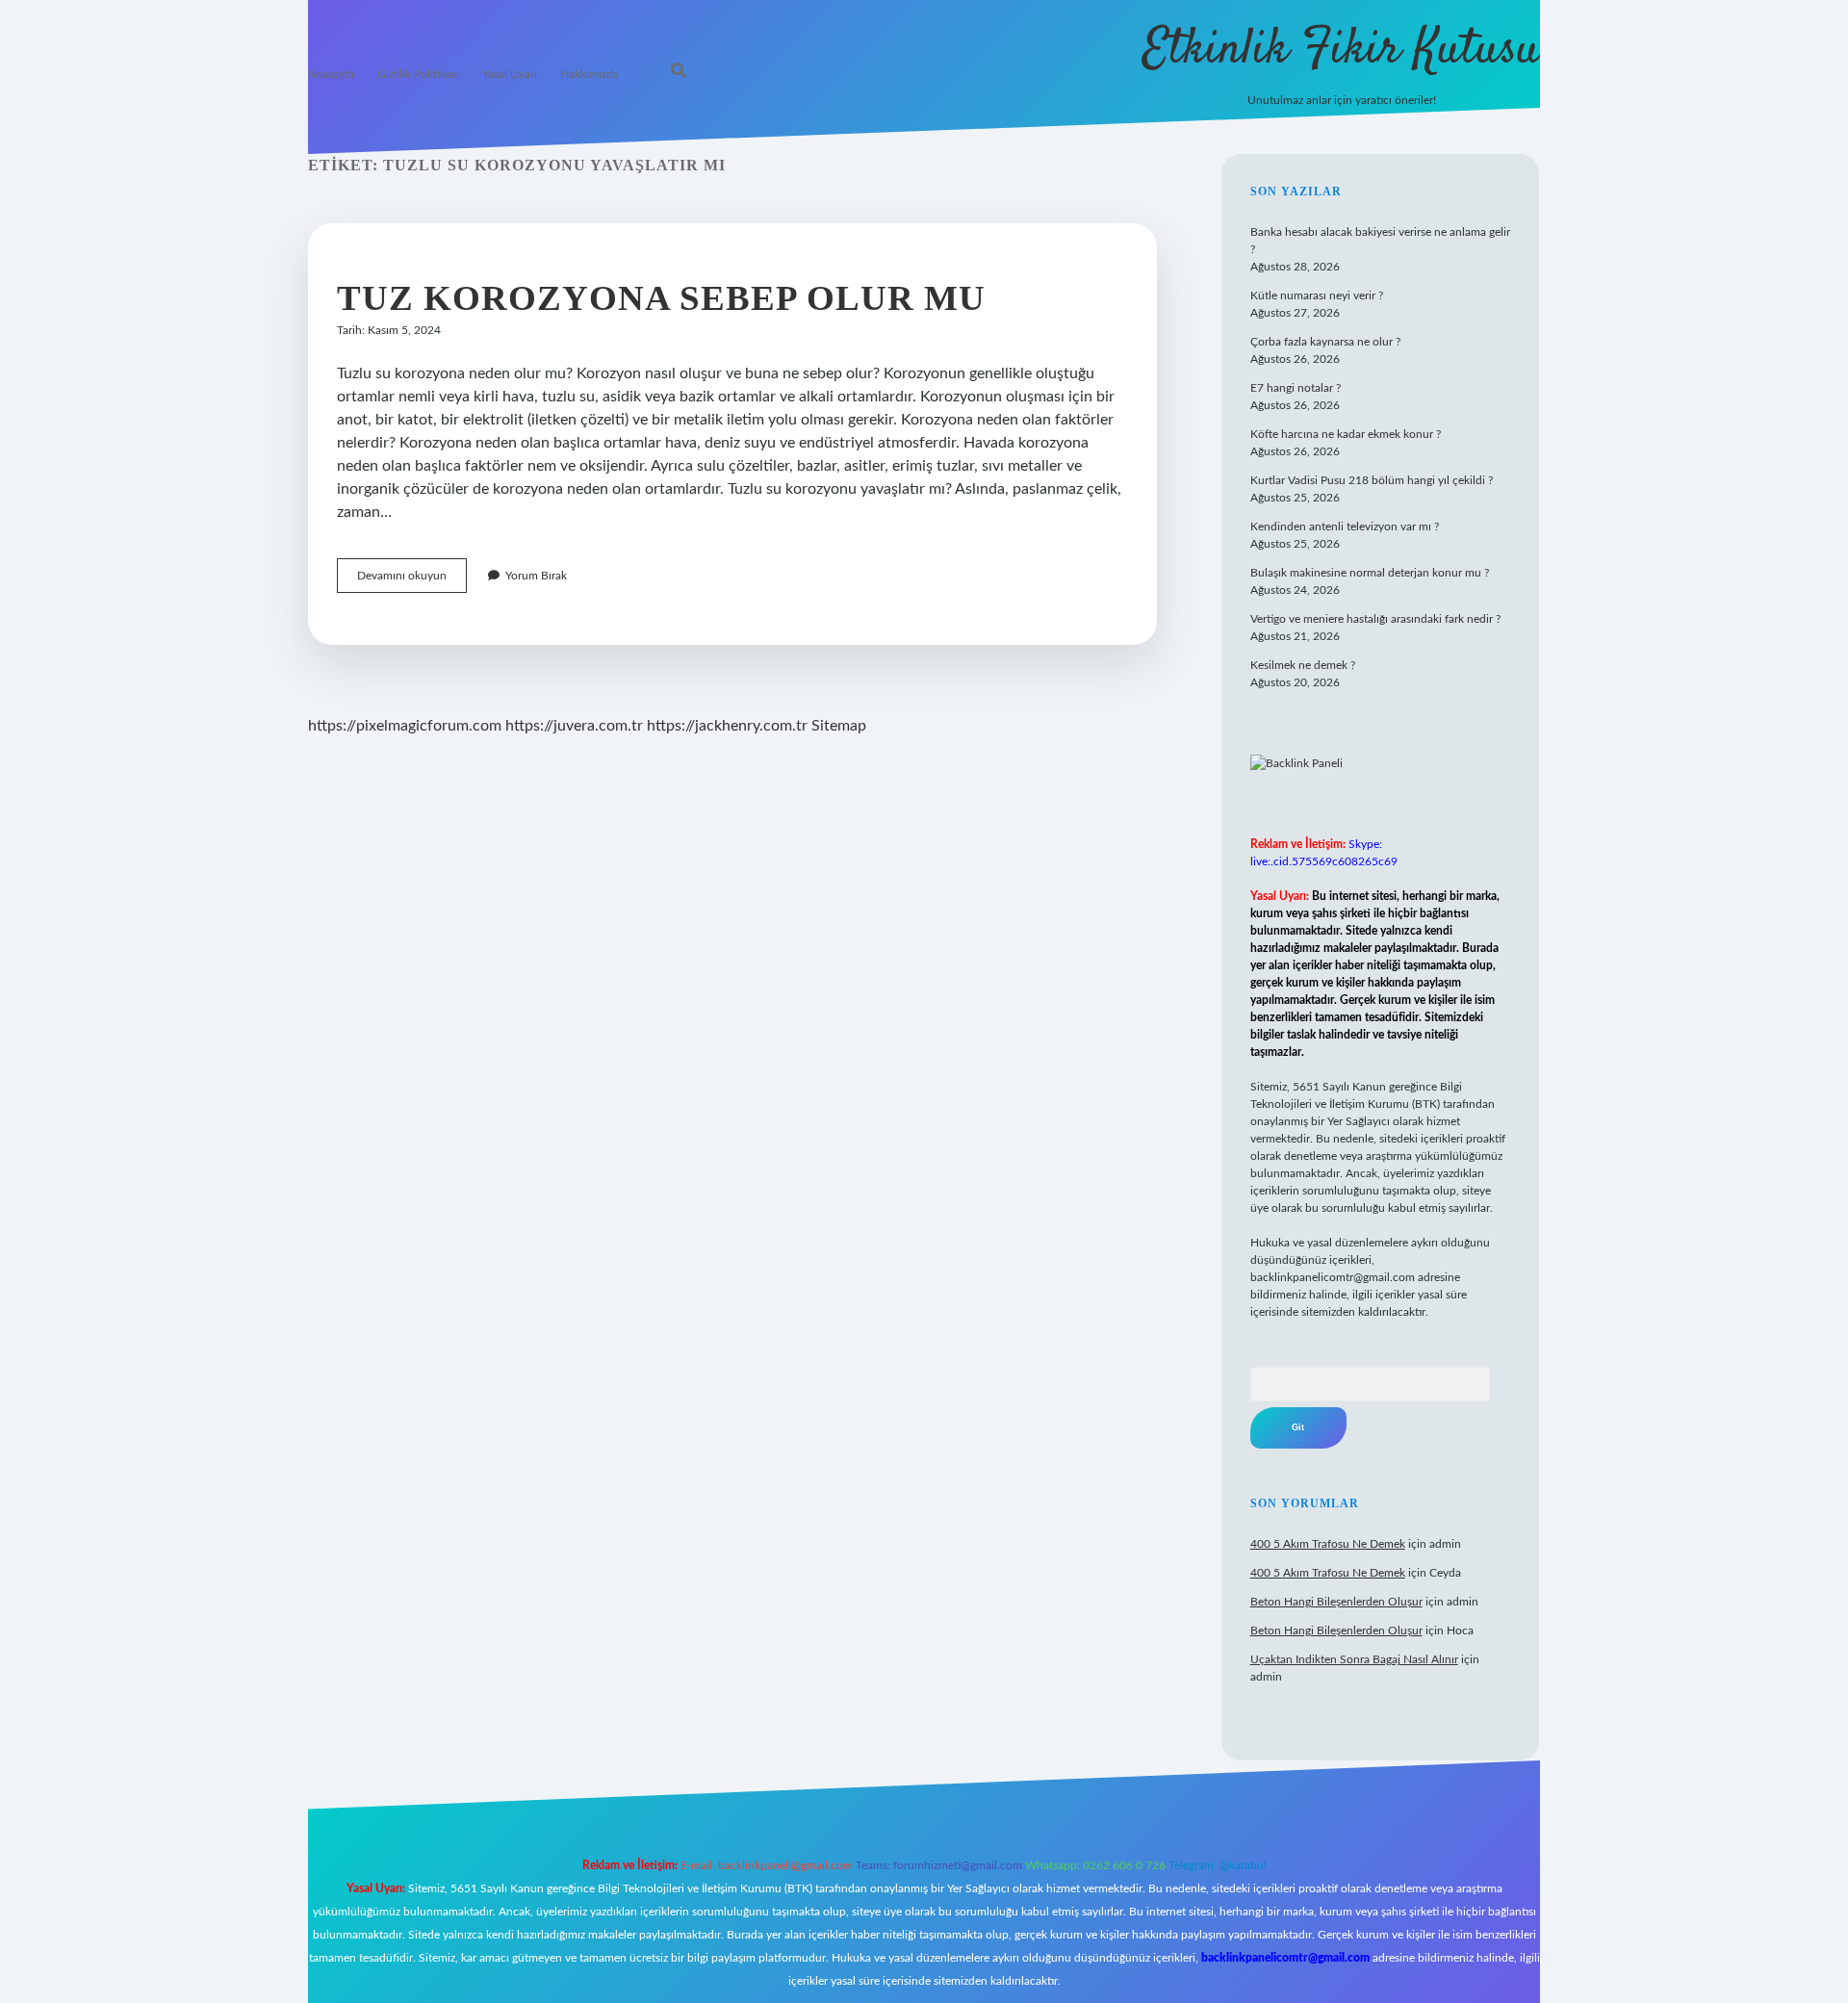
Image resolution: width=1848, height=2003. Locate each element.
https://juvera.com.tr (574, 726)
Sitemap (839, 726)
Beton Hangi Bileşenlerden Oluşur (1336, 1602)
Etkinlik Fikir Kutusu (1341, 51)
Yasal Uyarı (510, 74)
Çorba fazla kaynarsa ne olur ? (1325, 342)
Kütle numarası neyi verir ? (1317, 295)
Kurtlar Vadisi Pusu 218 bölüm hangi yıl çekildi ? (1372, 480)
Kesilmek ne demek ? (1303, 665)
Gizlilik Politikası (418, 74)
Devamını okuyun (412, 581)
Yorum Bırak (536, 576)
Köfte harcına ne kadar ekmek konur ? (1346, 434)
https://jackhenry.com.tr (727, 726)
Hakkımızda (590, 74)
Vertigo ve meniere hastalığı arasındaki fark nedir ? (1375, 619)
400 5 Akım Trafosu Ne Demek (1328, 1544)
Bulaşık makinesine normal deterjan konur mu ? (1370, 573)
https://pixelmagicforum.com (405, 726)
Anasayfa (331, 74)
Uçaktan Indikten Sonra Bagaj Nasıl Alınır (1354, 1659)
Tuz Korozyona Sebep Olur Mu (661, 298)
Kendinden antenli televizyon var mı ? (1345, 526)
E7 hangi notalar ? (1296, 388)
